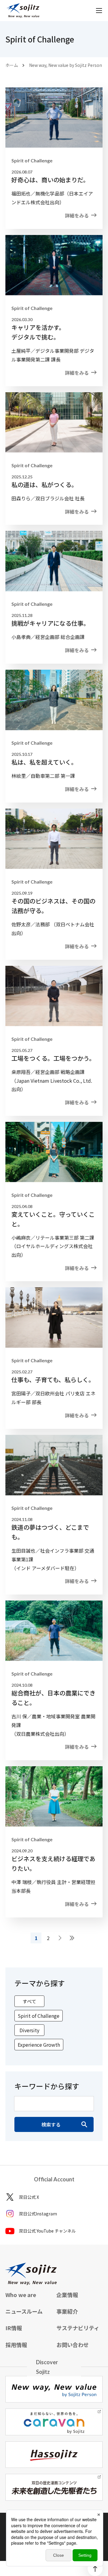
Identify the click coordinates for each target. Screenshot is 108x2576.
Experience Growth (39, 2045)
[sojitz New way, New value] (23, 11)
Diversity (29, 2030)
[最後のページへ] (72, 1938)
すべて (29, 2001)
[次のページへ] (60, 1938)
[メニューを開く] (99, 11)
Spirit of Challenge (39, 2016)
